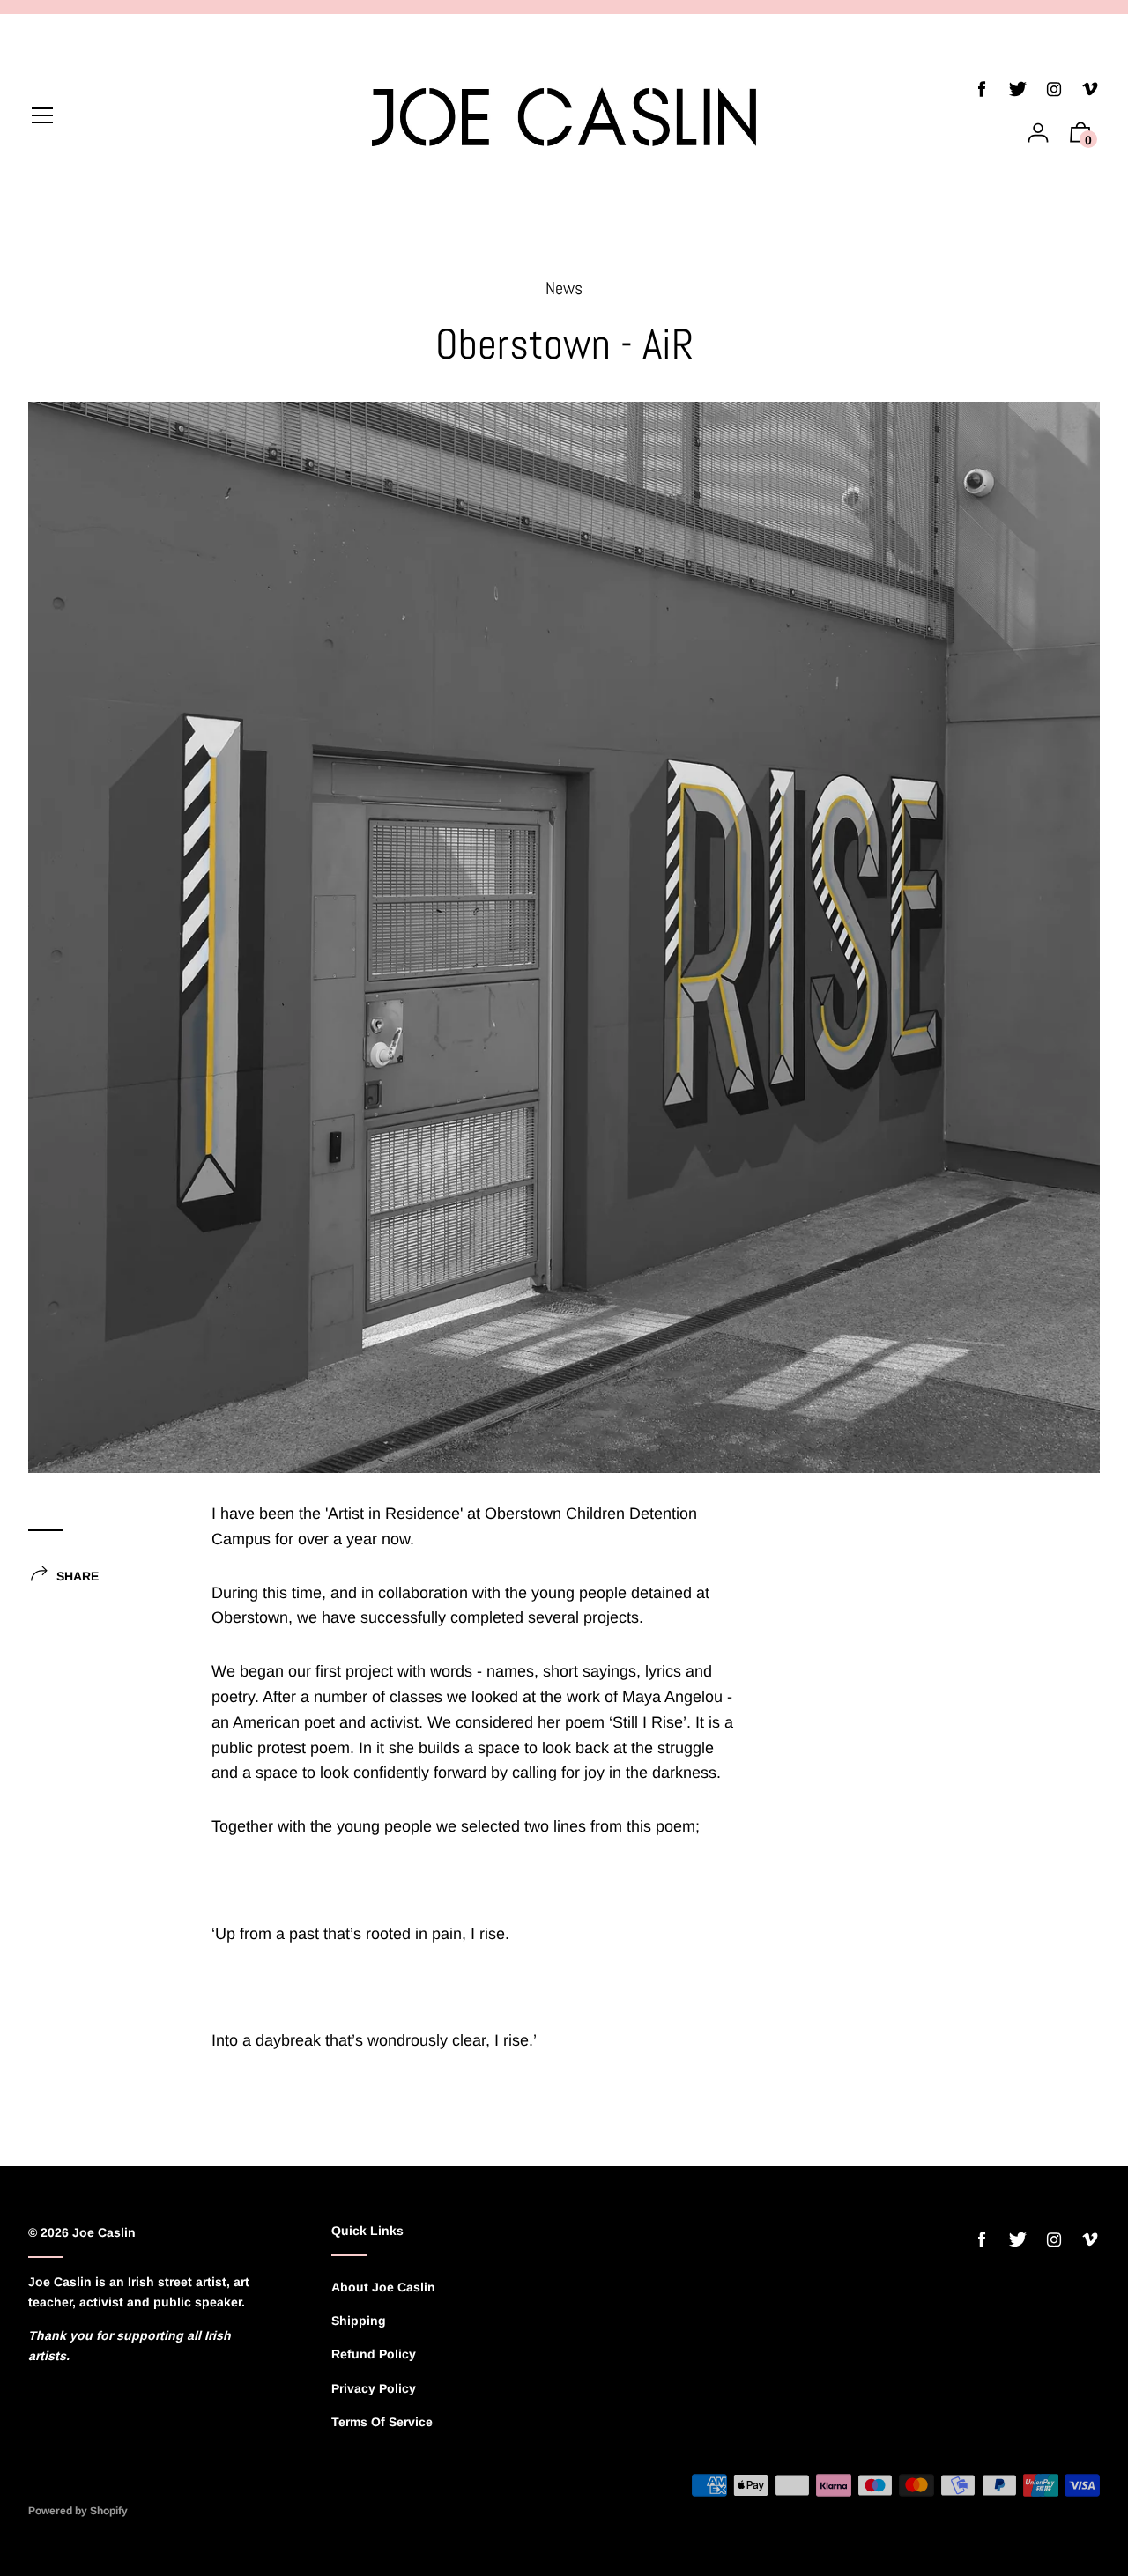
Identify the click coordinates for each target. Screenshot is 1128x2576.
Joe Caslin (104, 2232)
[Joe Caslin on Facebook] (982, 89)
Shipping (359, 2321)
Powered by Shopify (78, 2511)
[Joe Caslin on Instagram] (1054, 89)
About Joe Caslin (383, 2287)
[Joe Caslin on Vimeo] (1090, 89)
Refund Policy (374, 2354)
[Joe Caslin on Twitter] (1018, 89)
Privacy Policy (374, 2388)
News (564, 288)
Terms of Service (382, 2422)
